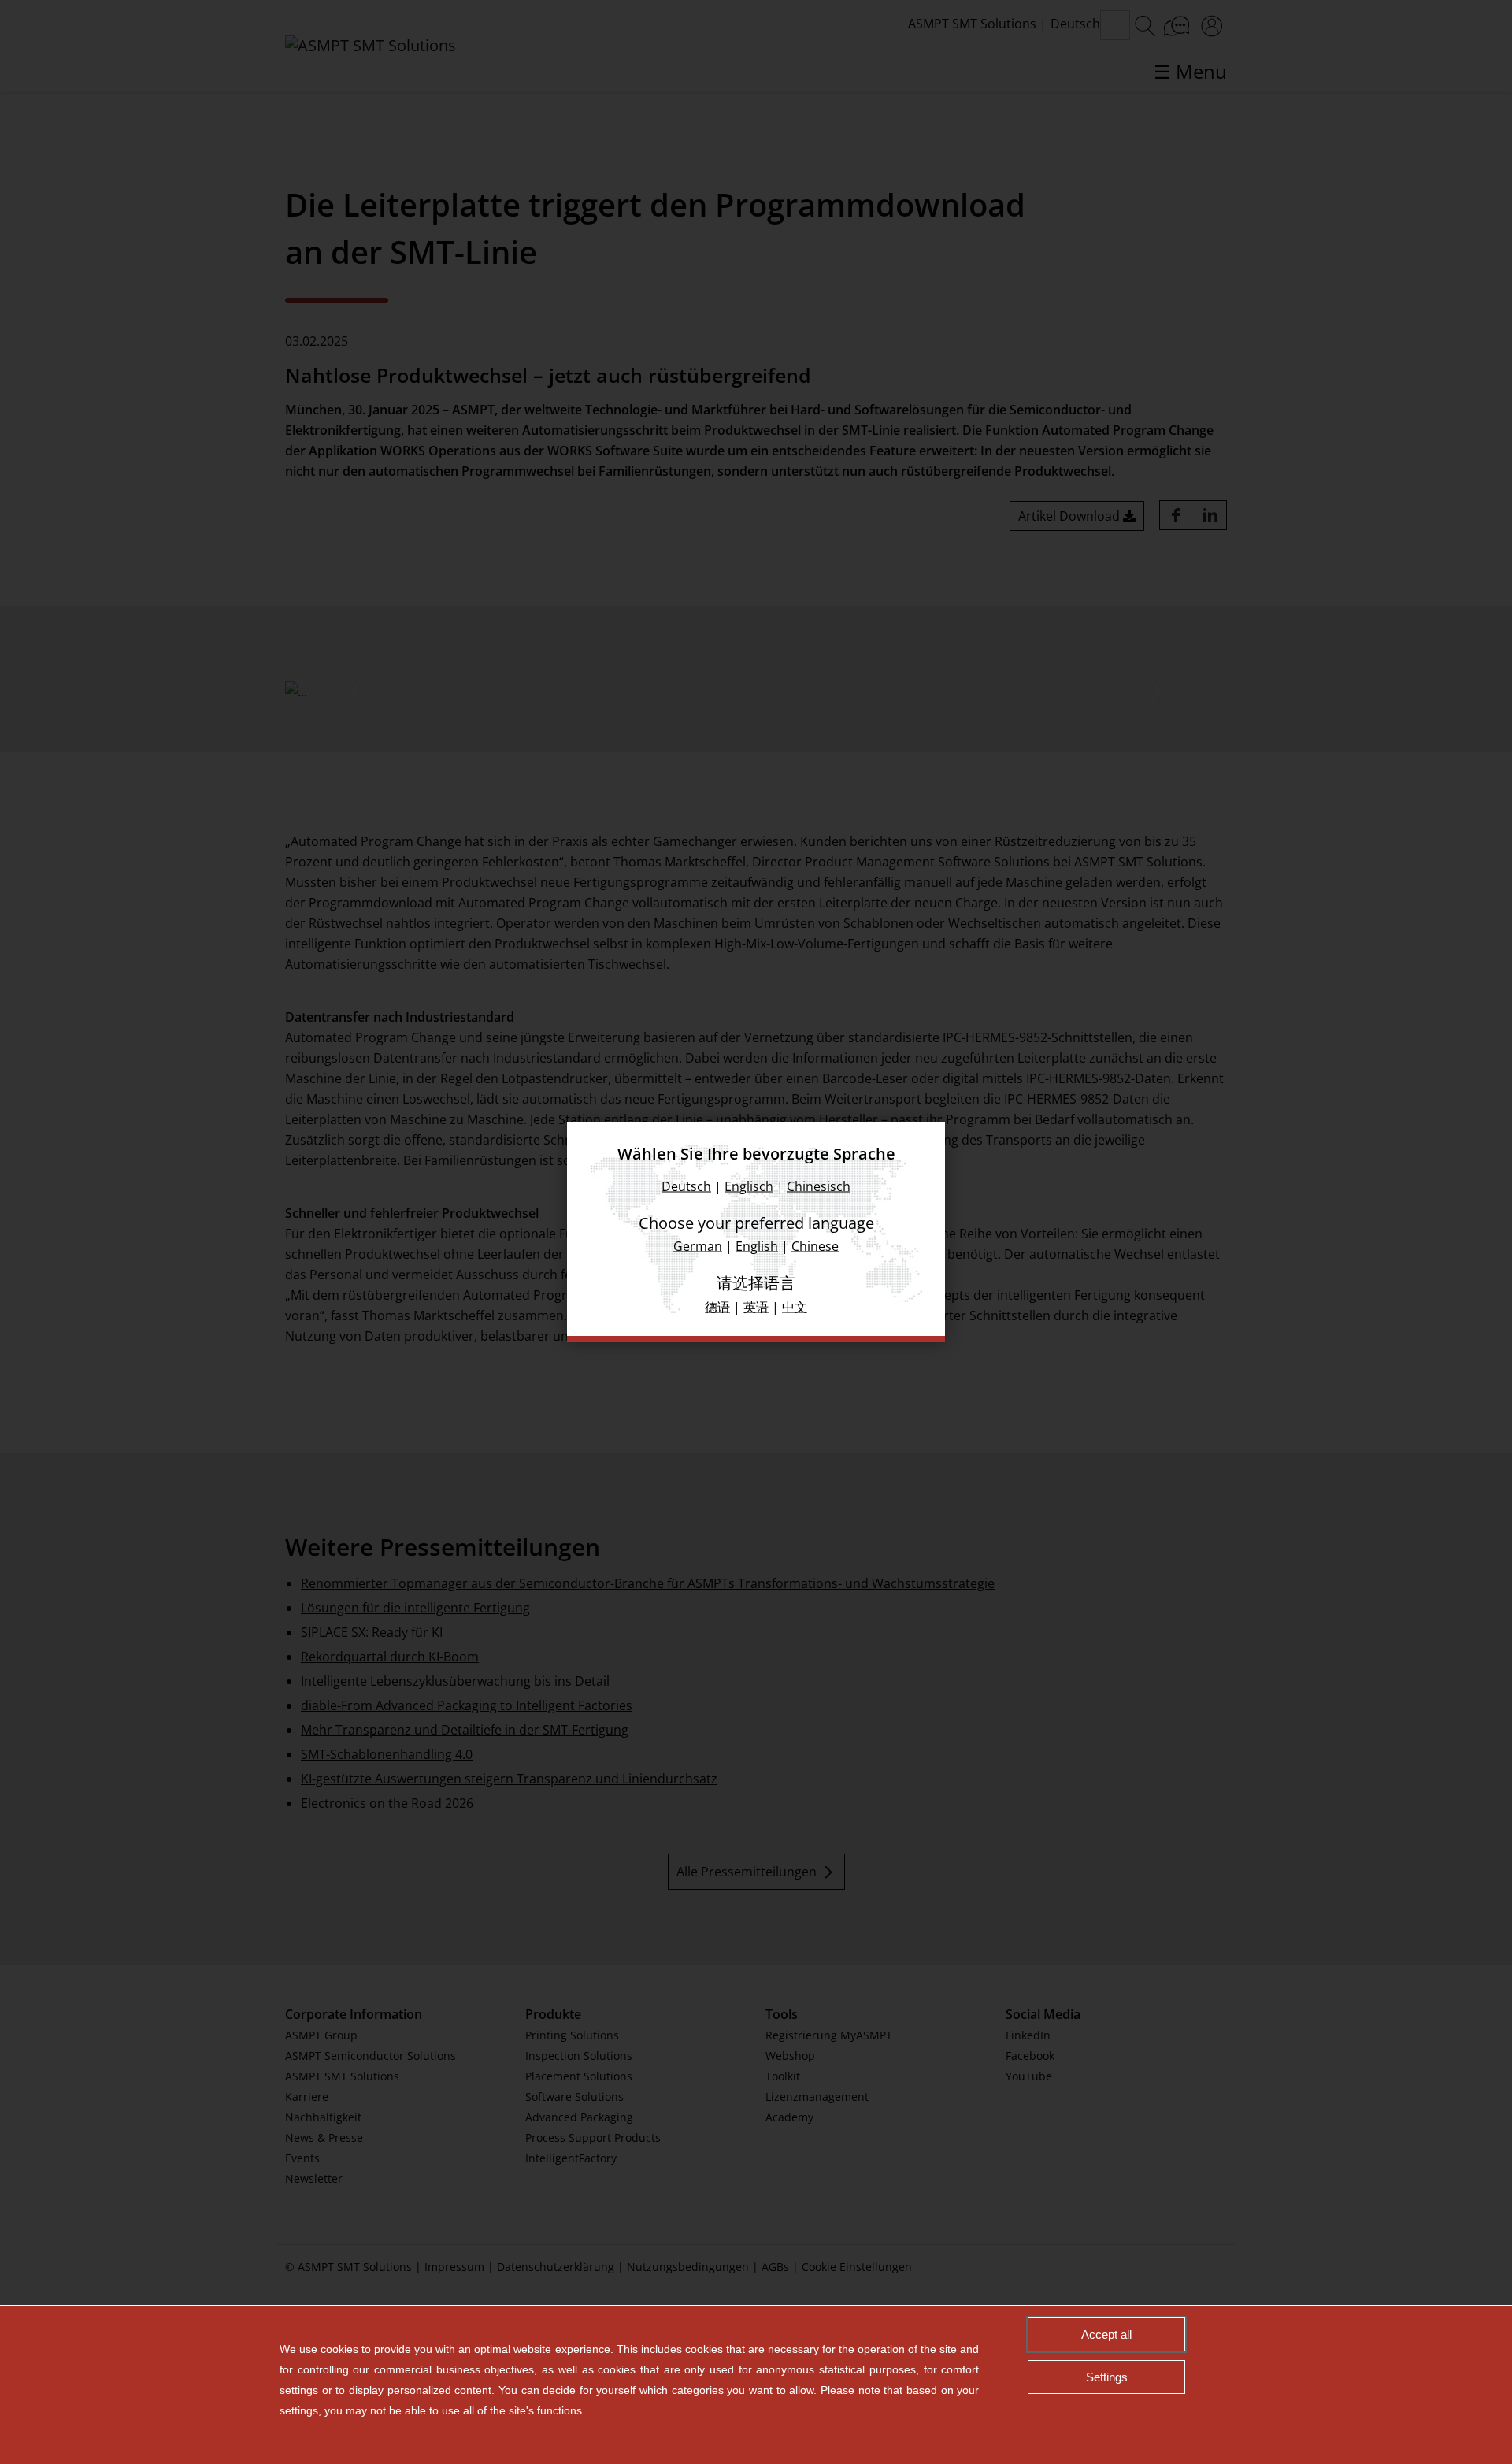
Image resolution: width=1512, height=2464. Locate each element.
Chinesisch (819, 1186)
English (757, 1246)
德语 (717, 1307)
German (698, 1246)
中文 (795, 1307)
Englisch (749, 1186)
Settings (1107, 2377)
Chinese (815, 1246)
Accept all (1106, 2334)
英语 (756, 1307)
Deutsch (686, 1186)
